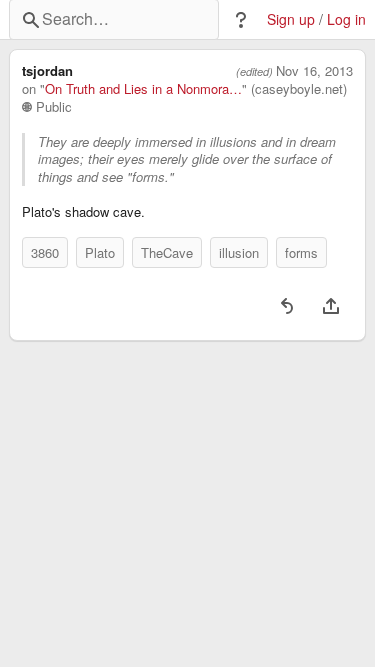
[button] (241, 20)
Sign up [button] (291, 19)
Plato (100, 252)
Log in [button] (346, 19)
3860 (45, 252)
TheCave (167, 252)
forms (301, 252)
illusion (239, 252)
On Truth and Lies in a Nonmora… (143, 89)
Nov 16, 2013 (314, 71)
